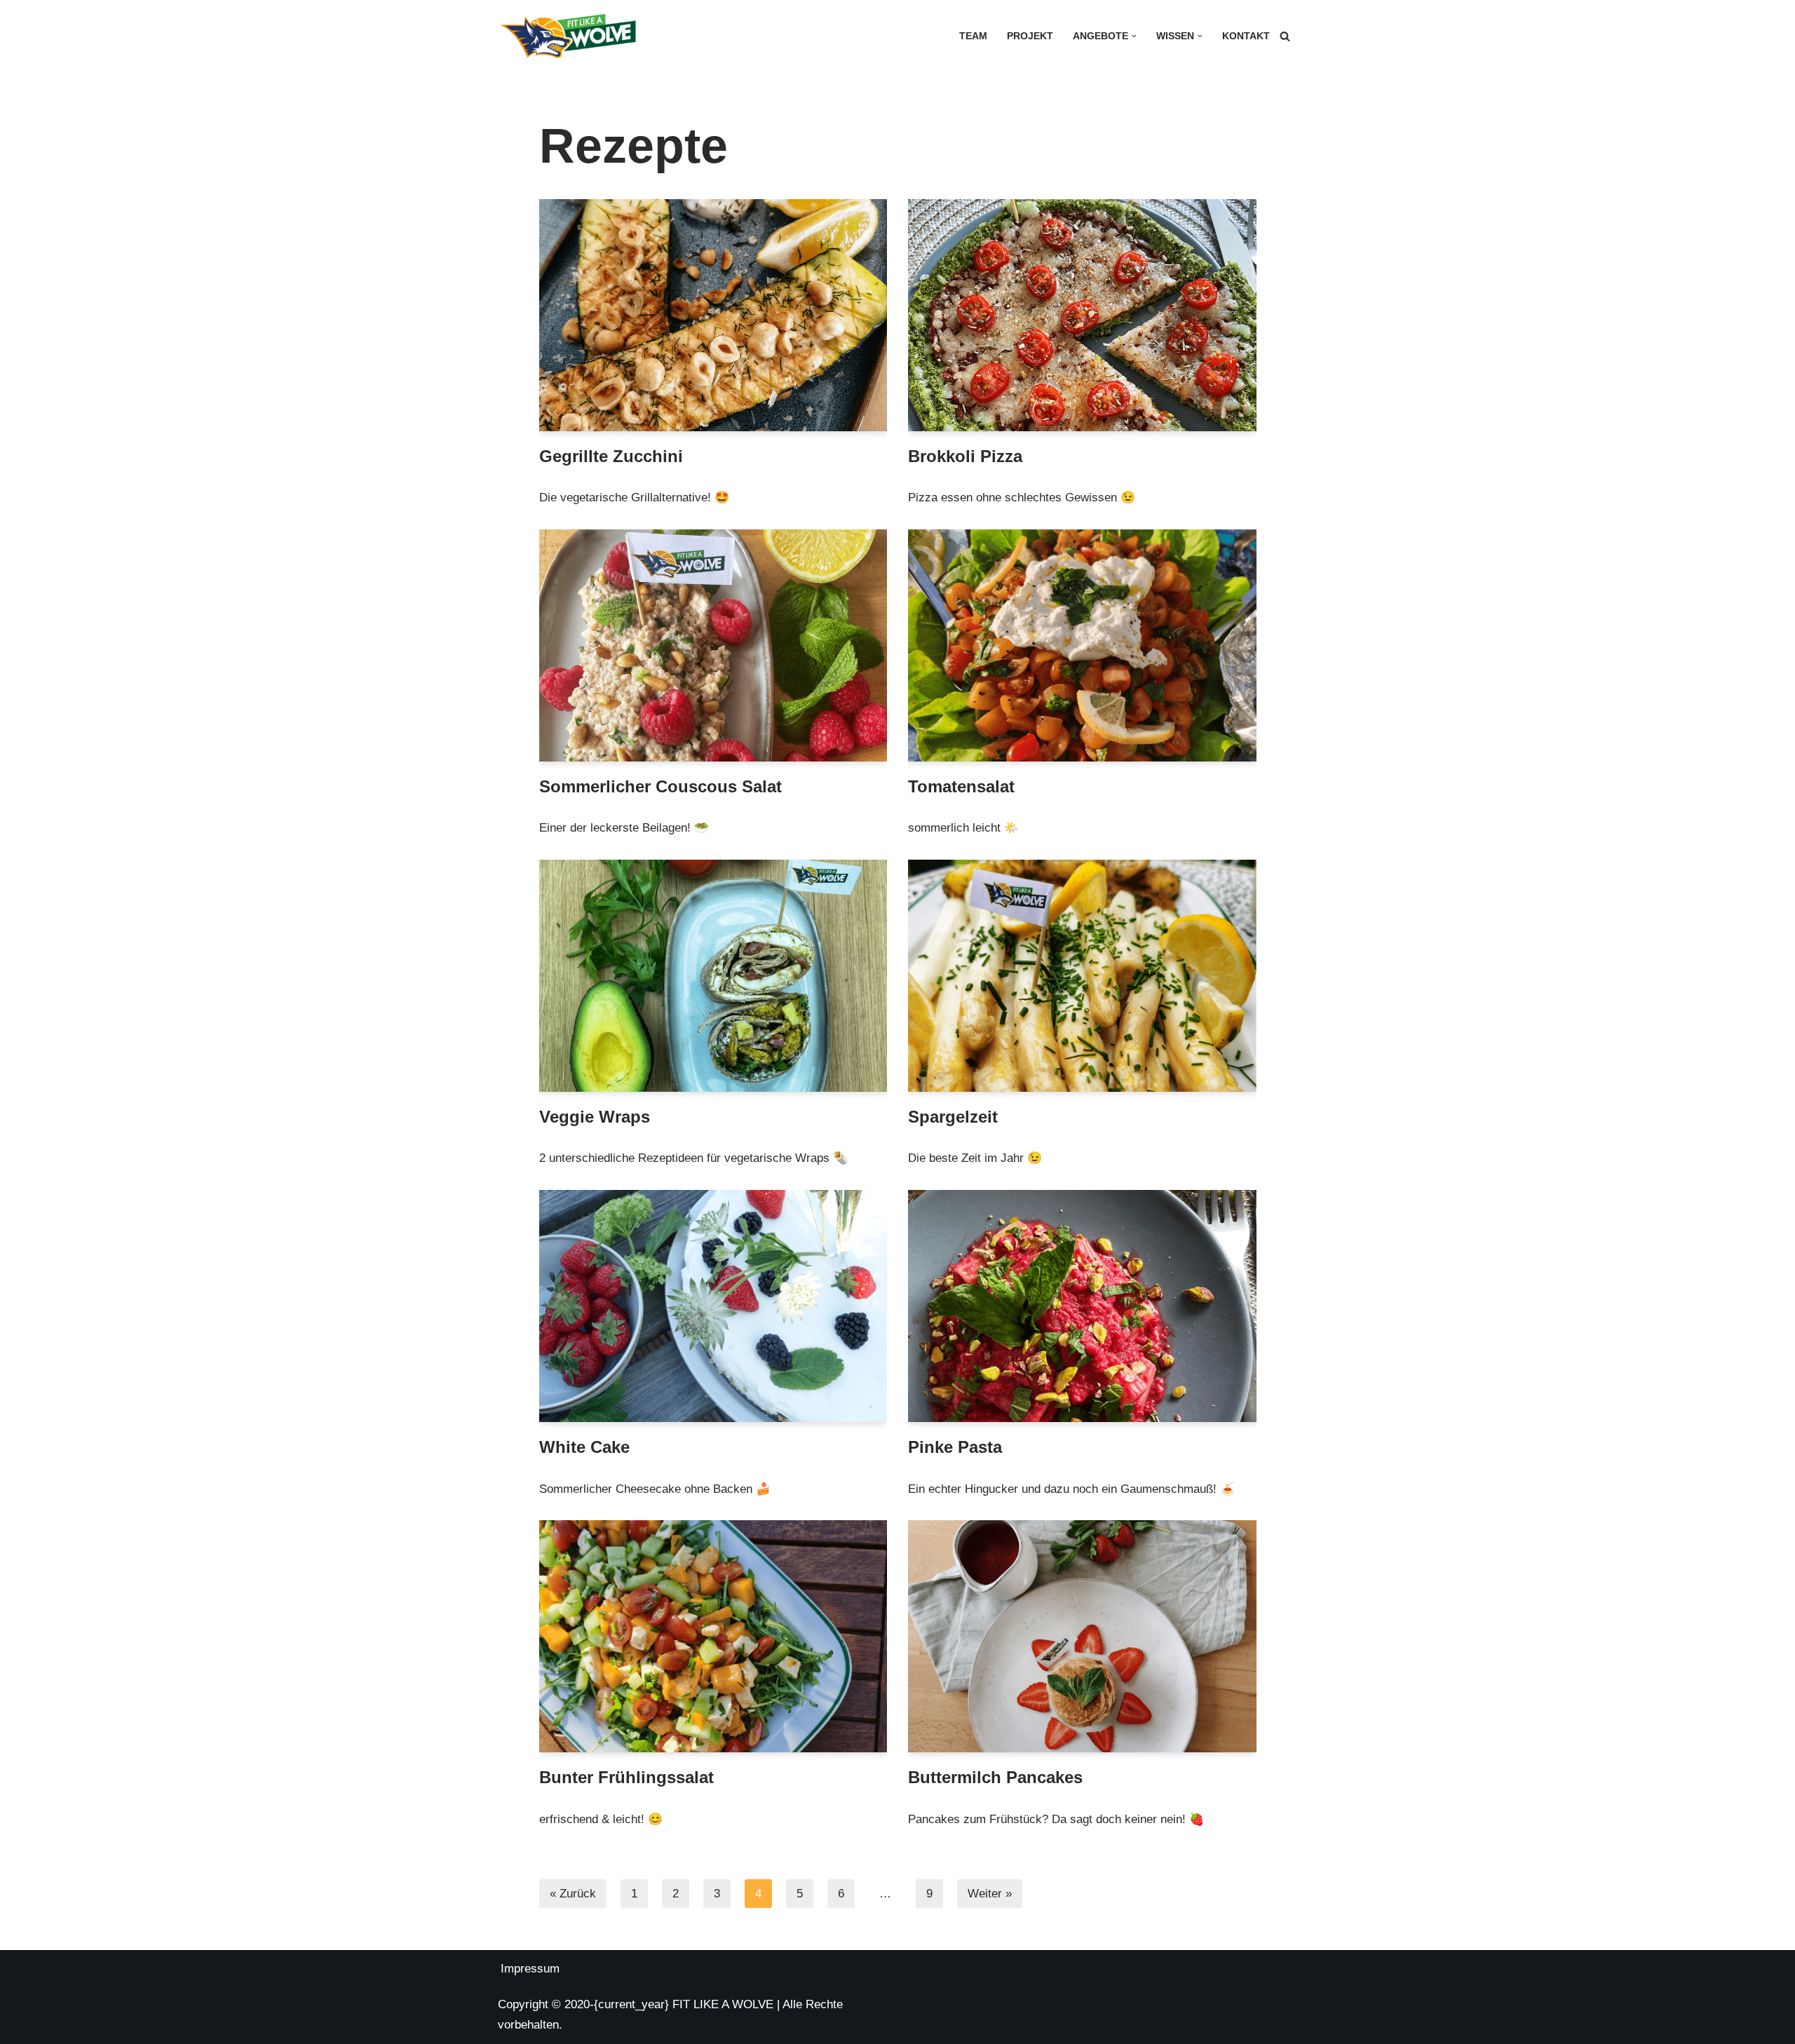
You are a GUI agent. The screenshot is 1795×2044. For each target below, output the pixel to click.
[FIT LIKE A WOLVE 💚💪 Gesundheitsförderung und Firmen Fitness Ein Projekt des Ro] (568, 36)
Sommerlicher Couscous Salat (661, 786)
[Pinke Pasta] (1082, 1306)
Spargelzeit (953, 1117)
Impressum (530, 1969)
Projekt (1030, 36)
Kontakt (1246, 36)
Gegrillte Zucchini (611, 456)
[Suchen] (1285, 36)
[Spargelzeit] (1082, 976)
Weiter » (990, 1894)
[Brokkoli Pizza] (1082, 315)
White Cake (584, 1447)
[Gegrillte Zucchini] (713, 315)
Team (973, 36)
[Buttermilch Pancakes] (1082, 1636)
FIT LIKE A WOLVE (723, 2004)
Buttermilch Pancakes (995, 1777)
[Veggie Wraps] (713, 976)
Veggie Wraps (595, 1117)
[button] (1134, 36)
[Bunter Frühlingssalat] (713, 1636)
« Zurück (573, 1894)
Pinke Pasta (955, 1447)
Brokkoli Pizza (965, 456)
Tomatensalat (961, 786)
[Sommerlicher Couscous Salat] (713, 645)
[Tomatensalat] (1082, 645)
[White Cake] (713, 1306)
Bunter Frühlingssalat (626, 1777)
